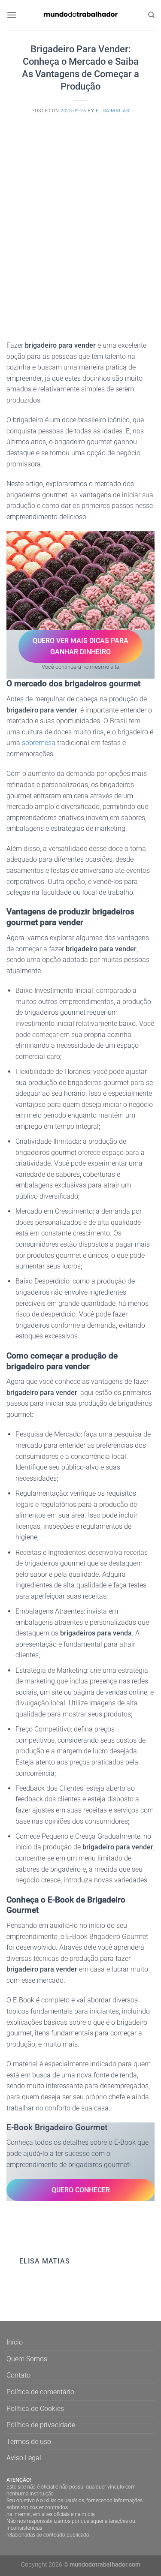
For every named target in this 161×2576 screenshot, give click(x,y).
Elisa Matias (113, 111)
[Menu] (12, 15)
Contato (18, 2375)
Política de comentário (40, 2392)
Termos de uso (29, 2442)
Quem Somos (27, 2359)
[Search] (151, 15)
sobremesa (39, 743)
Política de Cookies (35, 2409)
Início (15, 2342)
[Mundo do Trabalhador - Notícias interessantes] (81, 15)
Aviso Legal (24, 2458)
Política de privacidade (41, 2425)
